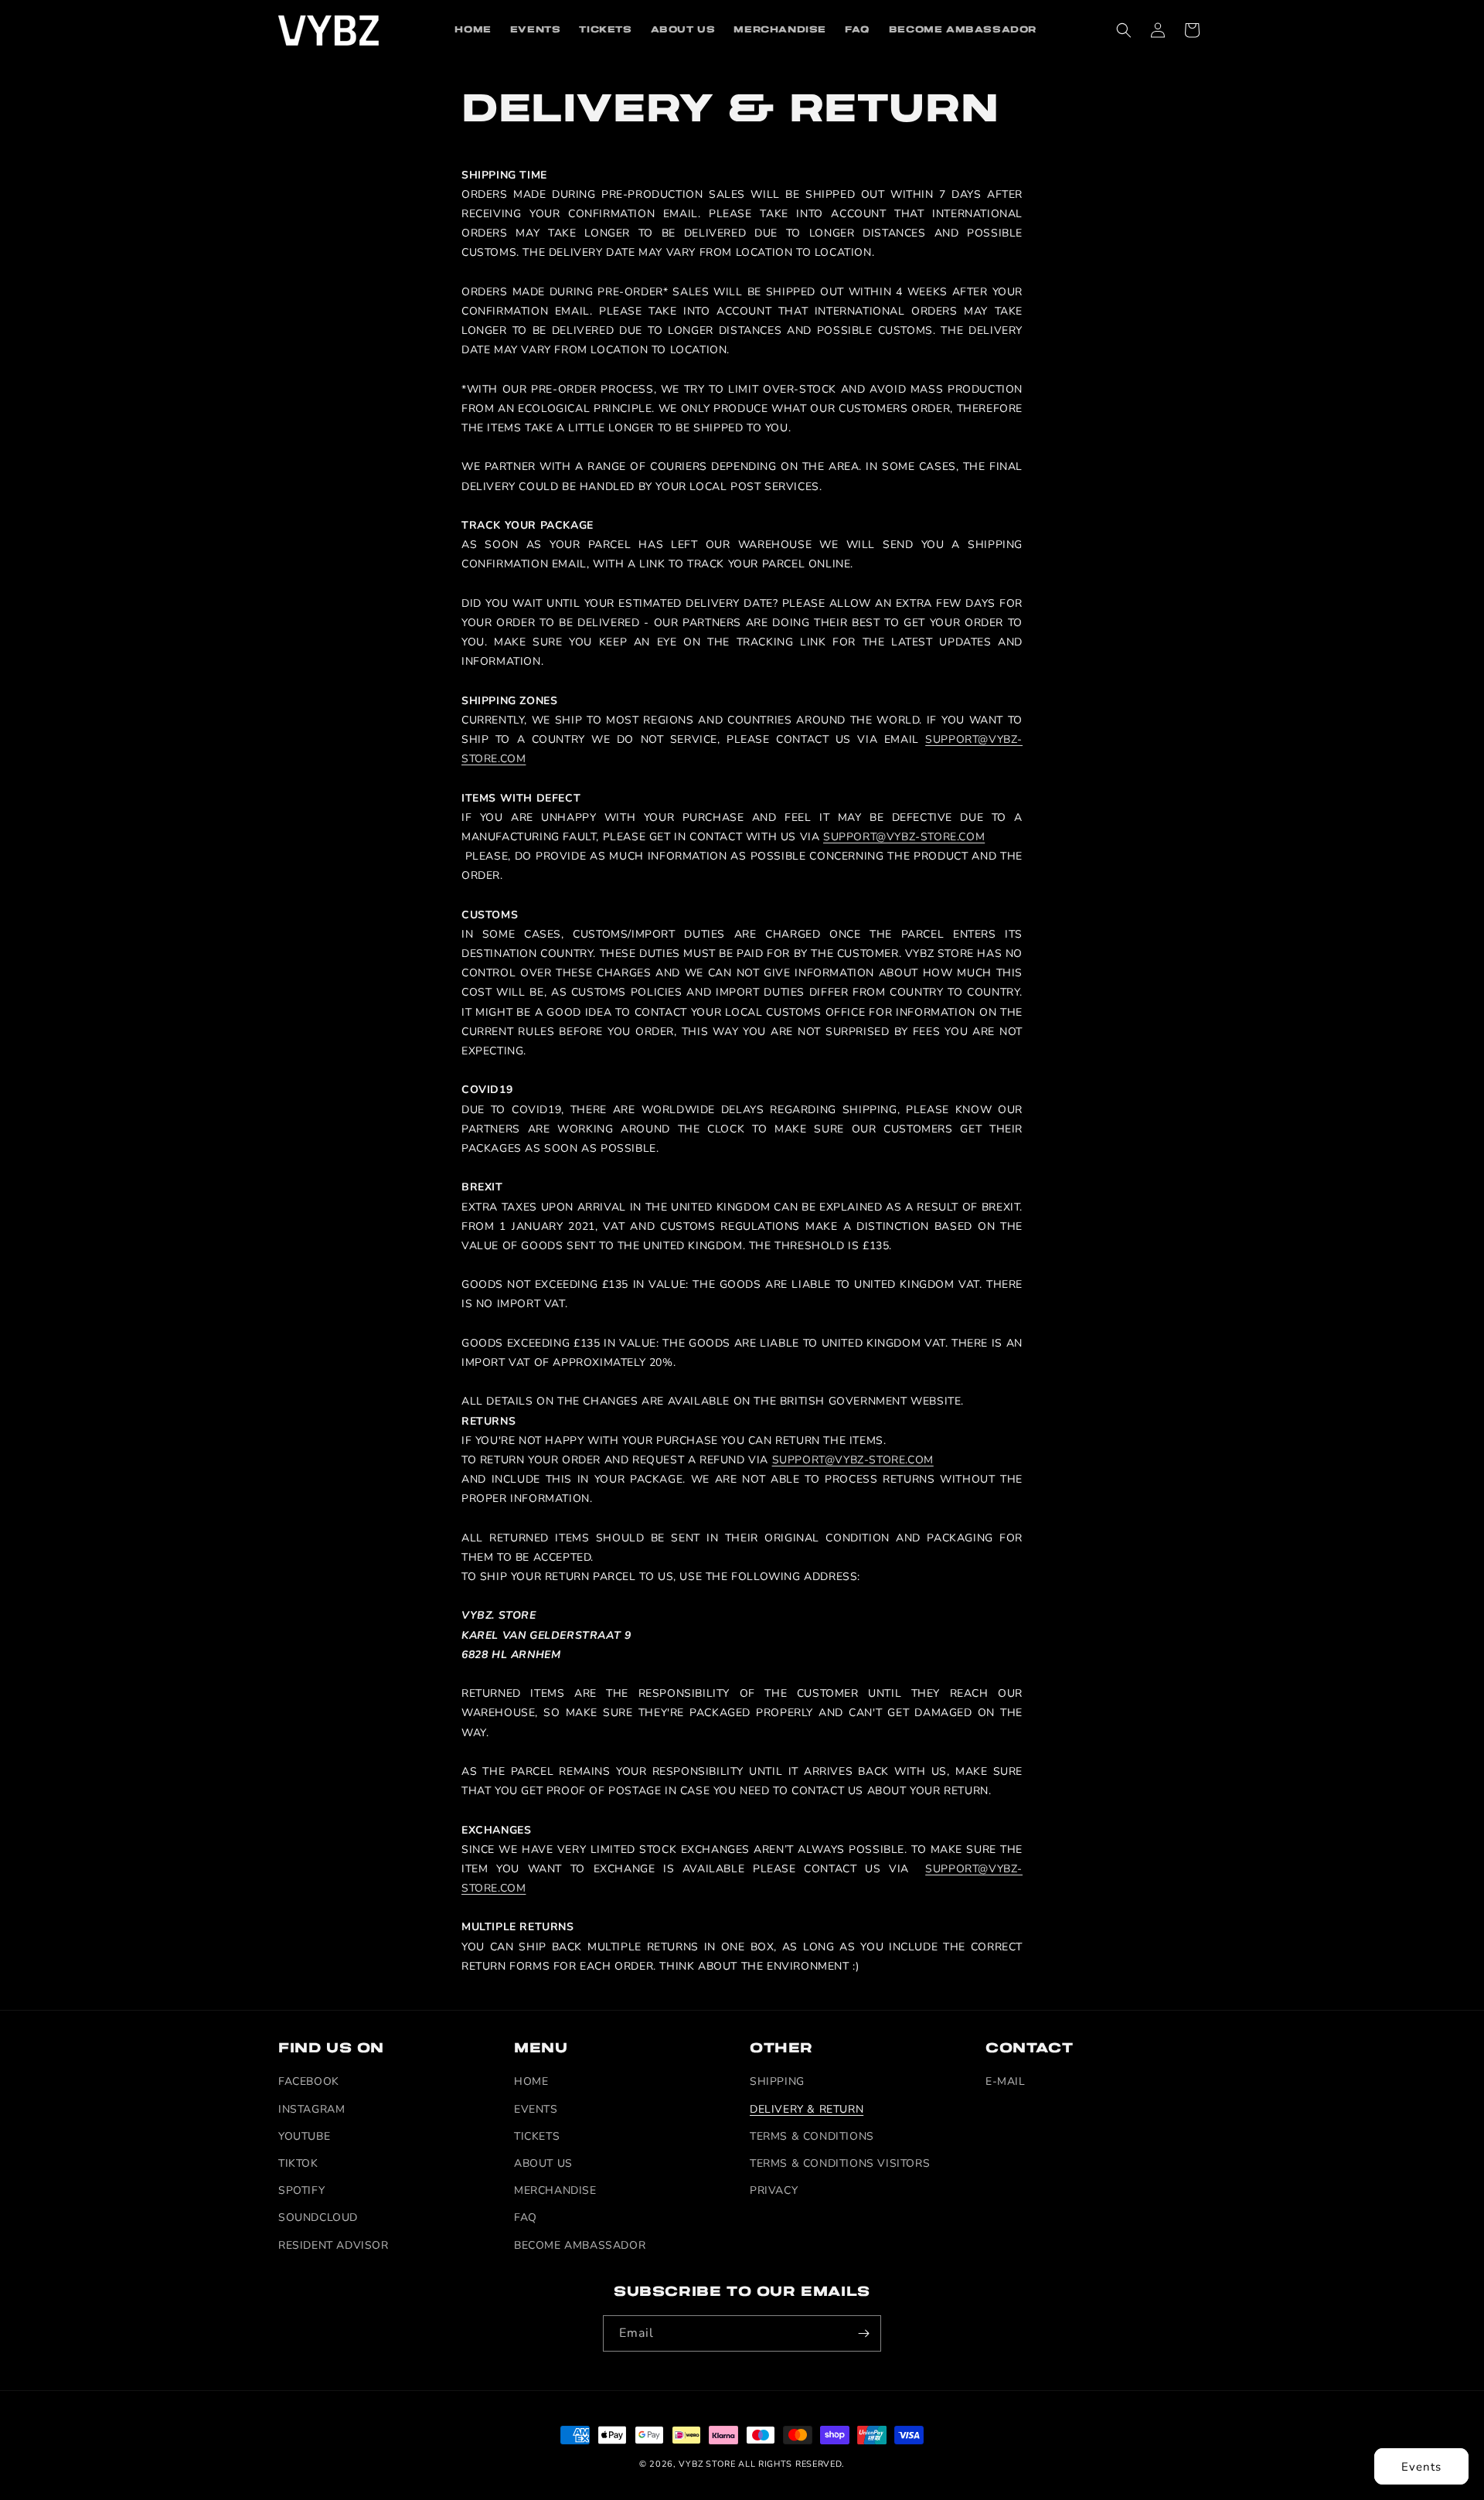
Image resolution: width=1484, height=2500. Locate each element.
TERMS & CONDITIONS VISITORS (840, 2163)
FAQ (526, 2218)
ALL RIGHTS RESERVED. (791, 2464)
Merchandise (555, 2190)
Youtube (304, 2136)
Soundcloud (318, 2218)
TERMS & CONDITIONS (812, 2136)
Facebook (309, 2082)
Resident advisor (334, 2245)
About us (543, 2163)
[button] (1124, 30)
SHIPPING (777, 2082)
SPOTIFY (301, 2190)
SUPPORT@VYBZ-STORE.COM (904, 837)
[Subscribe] (863, 2333)
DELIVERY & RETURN (807, 2109)
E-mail (1006, 2082)
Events (1421, 2467)
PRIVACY (774, 2190)
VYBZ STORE (707, 2464)
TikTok (298, 2163)
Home (531, 2082)
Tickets (537, 2136)
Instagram (311, 2109)
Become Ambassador (580, 2245)
